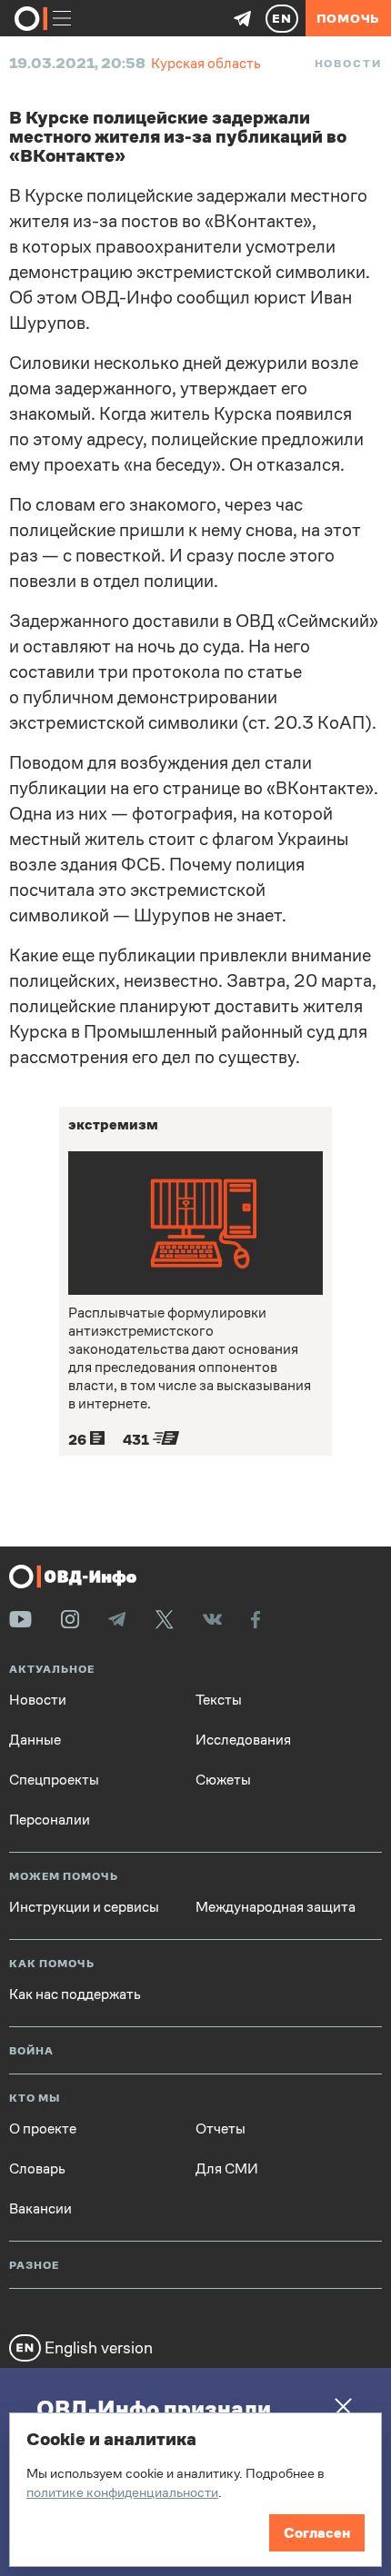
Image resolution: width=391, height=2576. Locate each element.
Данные (35, 1740)
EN (282, 18)
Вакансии (40, 2209)
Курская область (206, 63)
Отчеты (221, 2129)
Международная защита (276, 1907)
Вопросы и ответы (252, 2313)
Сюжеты (223, 1780)
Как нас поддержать (75, 1994)
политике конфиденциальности (122, 2492)
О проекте (43, 2129)
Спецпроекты (54, 1780)
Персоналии (50, 1820)
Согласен (317, 2533)
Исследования (243, 1740)
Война (31, 2051)
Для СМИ (227, 2169)
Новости (348, 64)
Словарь (37, 2169)
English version (97, 2347)
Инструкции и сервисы (84, 1907)
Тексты (219, 1700)
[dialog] (195, 2490)
